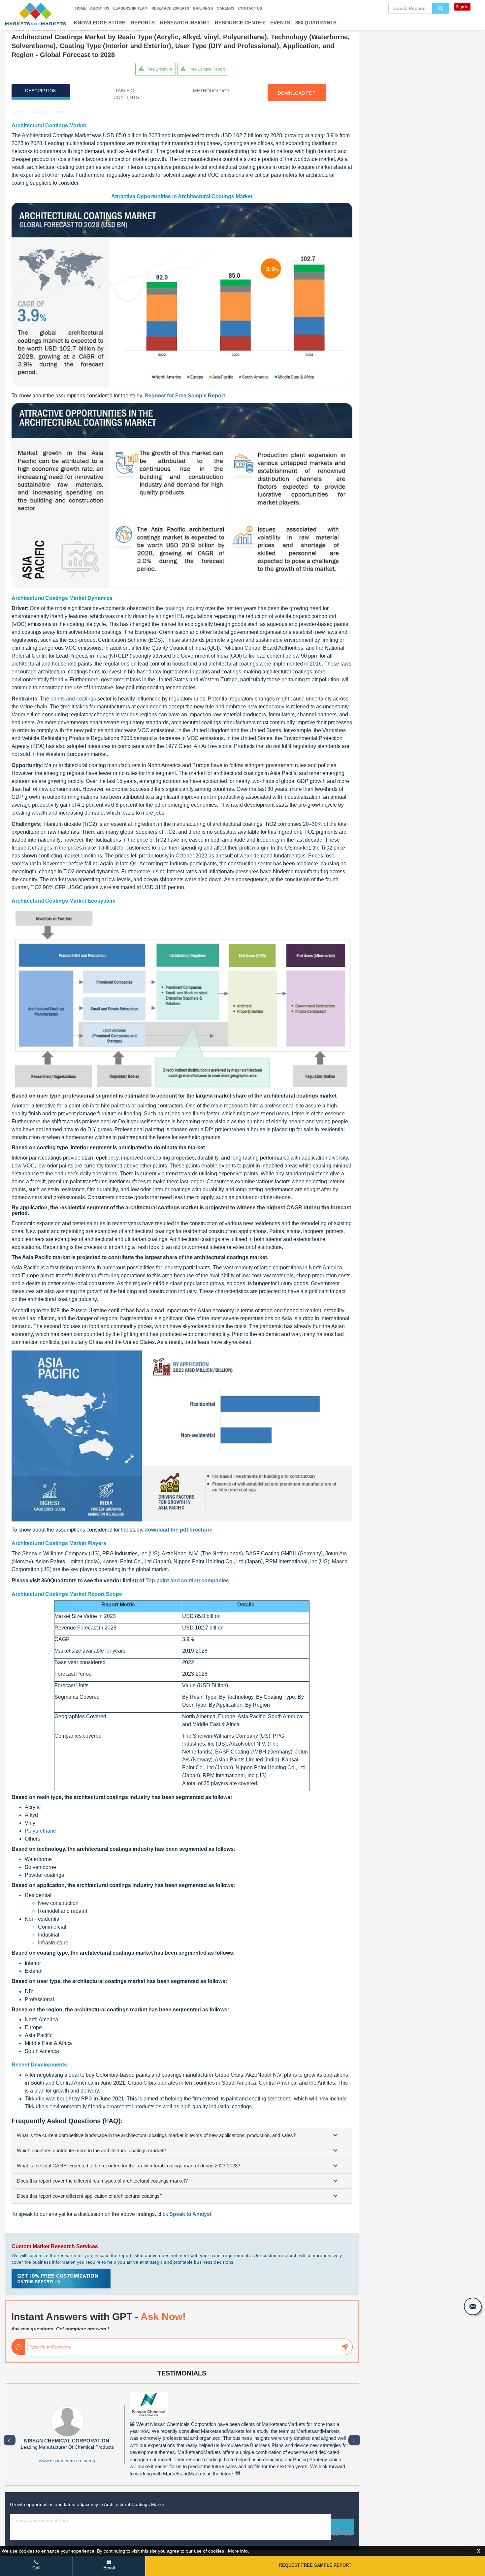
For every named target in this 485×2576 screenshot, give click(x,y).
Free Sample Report (206, 69)
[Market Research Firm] (35, 14)
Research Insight (185, 23)
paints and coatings (73, 699)
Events (280, 23)
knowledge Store (100, 23)
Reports (143, 23)
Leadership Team (130, 8)
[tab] (182, 2135)
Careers (226, 8)
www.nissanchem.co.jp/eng (67, 2461)
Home (81, 8)
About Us (100, 8)
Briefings (203, 8)
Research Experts (170, 8)
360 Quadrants (316, 23)
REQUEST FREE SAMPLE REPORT (315, 2565)
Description (41, 91)
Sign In (462, 7)
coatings (174, 608)
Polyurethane (40, 1831)
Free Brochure (159, 69)
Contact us (250, 8)
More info (238, 2551)
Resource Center (240, 23)
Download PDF (297, 93)
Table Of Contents (126, 94)
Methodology (211, 91)
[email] (473, 2306)
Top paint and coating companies (187, 1581)
